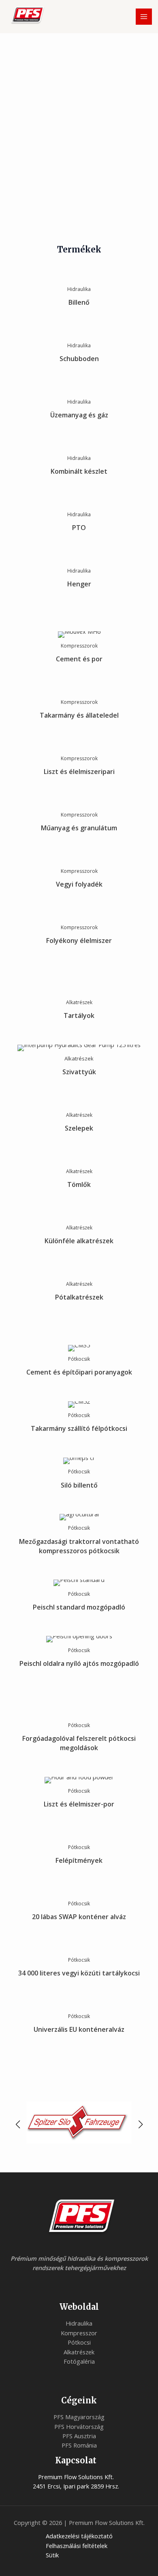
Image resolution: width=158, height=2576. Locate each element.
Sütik (52, 2555)
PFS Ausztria (79, 2436)
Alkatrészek (79, 2352)
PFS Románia (79, 2445)
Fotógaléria (79, 2361)
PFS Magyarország (79, 2417)
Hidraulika (79, 2323)
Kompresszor (79, 2333)
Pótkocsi (79, 2342)
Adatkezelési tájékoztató (79, 2536)
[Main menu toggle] (144, 17)
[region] (79, 149)
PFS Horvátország (79, 2426)
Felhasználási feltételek (77, 2546)
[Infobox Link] (79, 292)
